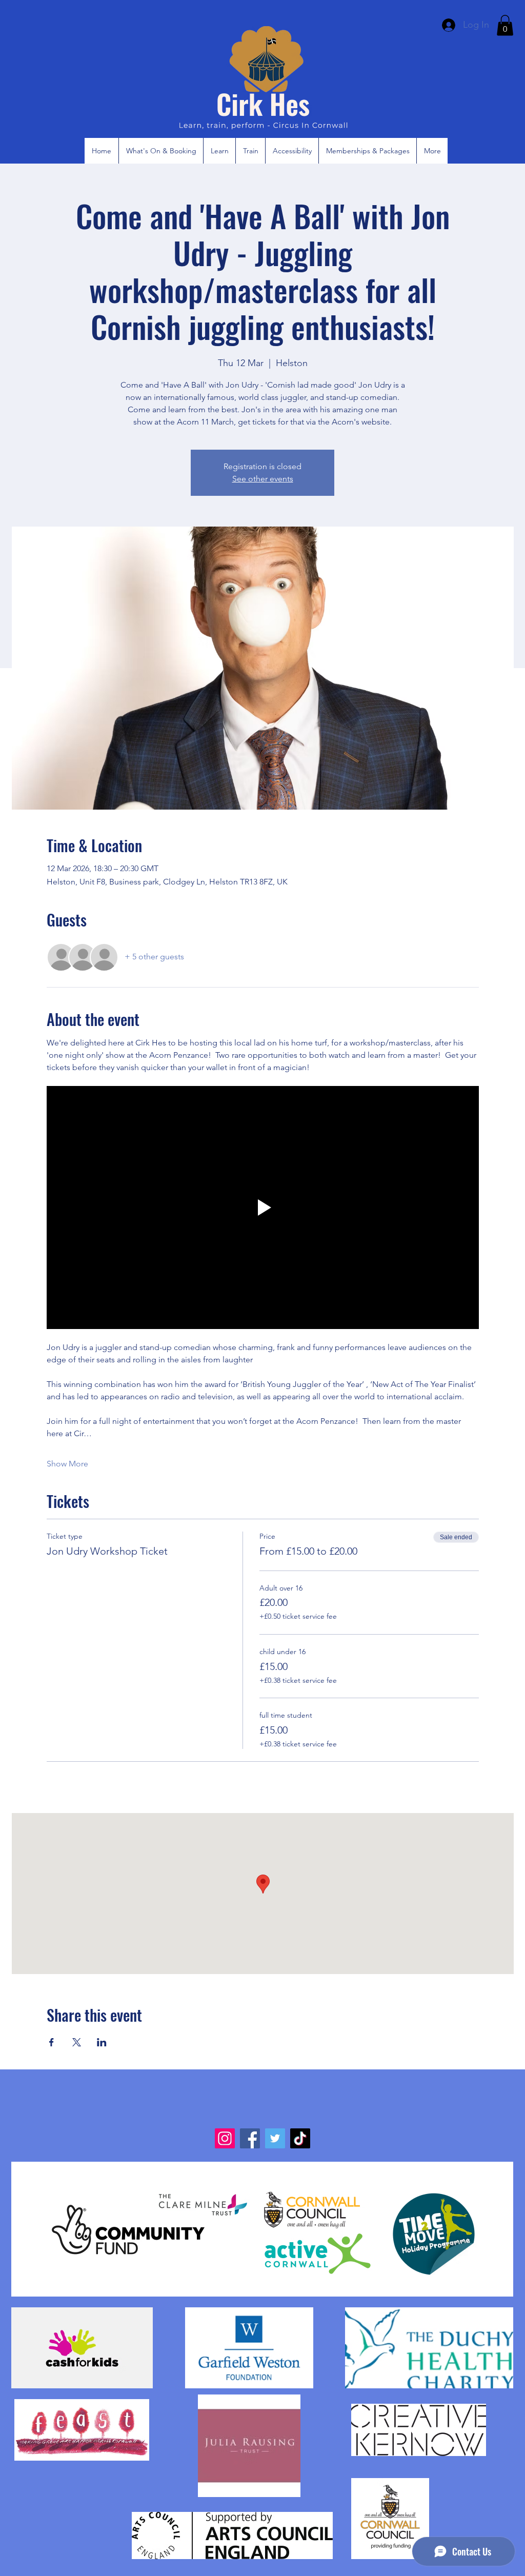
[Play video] (263, 1207)
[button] (505, 25)
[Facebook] (250, 2138)
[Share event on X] (77, 2042)
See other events (263, 479)
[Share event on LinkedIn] (102, 2042)
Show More (67, 1464)
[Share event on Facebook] (52, 2042)
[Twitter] (275, 2138)
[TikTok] (300, 2138)
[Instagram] (225, 2138)
